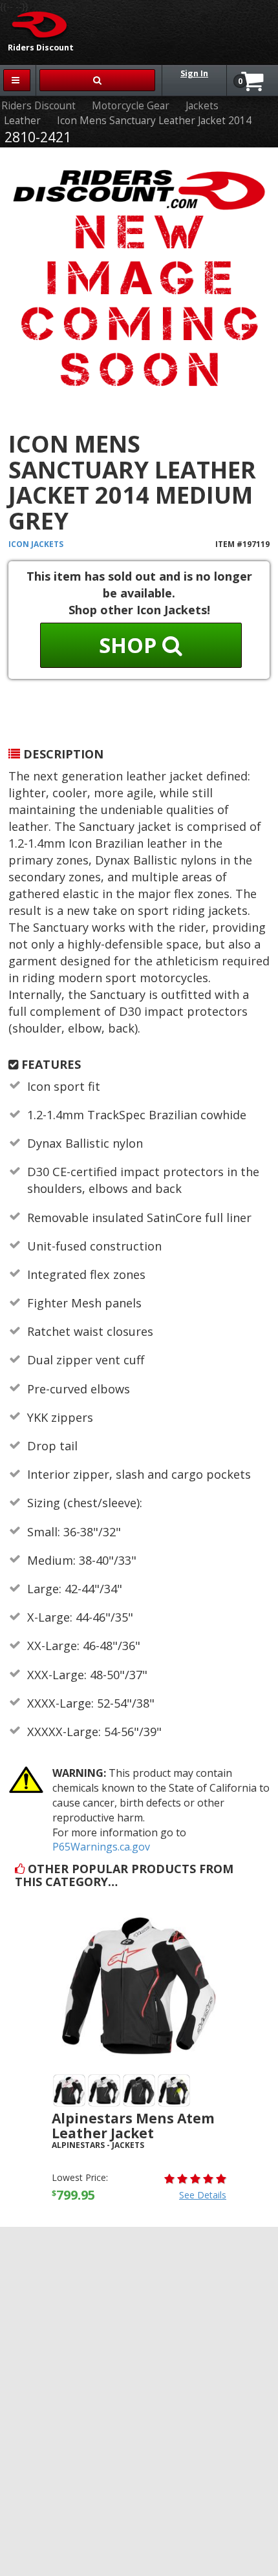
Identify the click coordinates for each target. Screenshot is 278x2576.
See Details (203, 2195)
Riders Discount (38, 106)
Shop (131, 645)
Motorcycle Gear (131, 106)
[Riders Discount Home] (35, 24)
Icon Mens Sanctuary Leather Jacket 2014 (154, 121)
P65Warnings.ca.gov (101, 1847)
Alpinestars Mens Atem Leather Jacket (133, 2126)
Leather (22, 121)
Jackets (202, 106)
